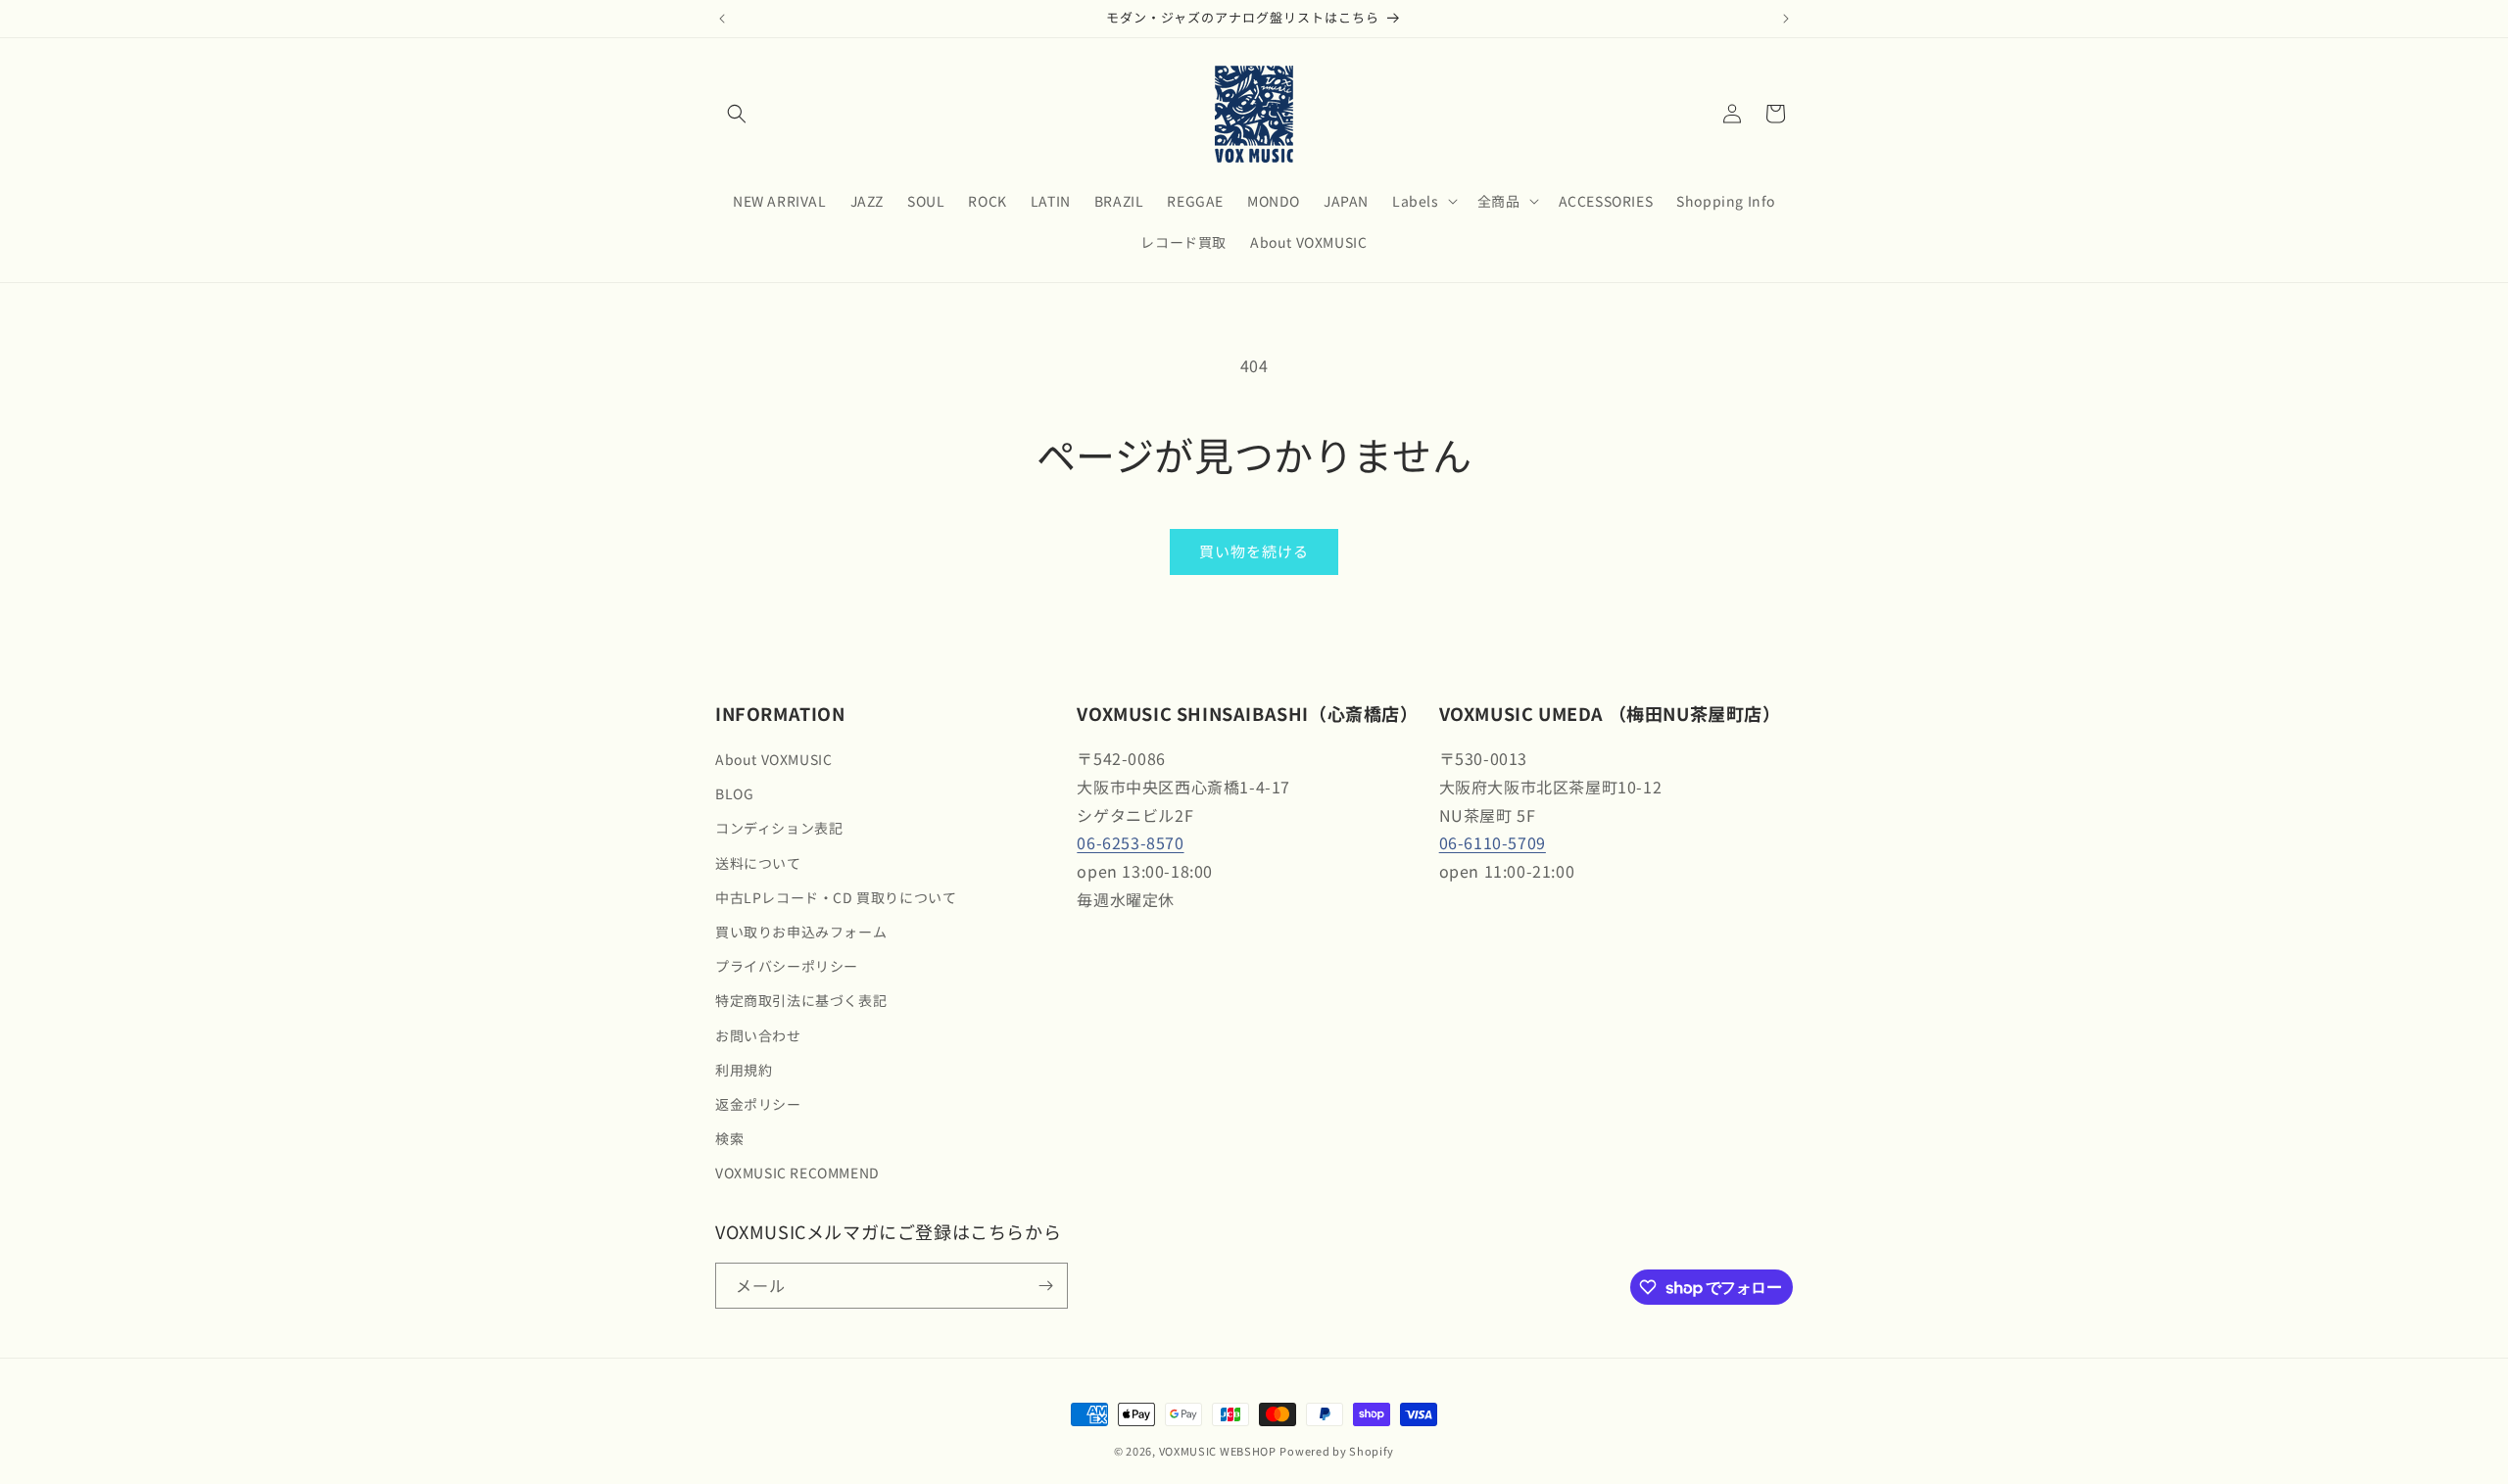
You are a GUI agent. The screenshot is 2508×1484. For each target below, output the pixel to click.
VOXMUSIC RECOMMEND (797, 1173)
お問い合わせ (758, 1035)
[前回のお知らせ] (722, 19)
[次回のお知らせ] (1786, 19)
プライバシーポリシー (787, 966)
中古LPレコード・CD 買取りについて (836, 897)
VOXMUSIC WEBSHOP (1218, 1451)
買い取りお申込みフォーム (801, 932)
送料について (758, 863)
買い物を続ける (1254, 551)
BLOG (734, 793)
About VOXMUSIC (773, 759)
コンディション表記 (779, 828)
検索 (729, 1138)
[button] (737, 114)
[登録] (1045, 1286)
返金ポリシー (758, 1104)
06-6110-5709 (1493, 842)
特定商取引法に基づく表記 (801, 1000)
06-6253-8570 (1130, 842)
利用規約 (744, 1070)
